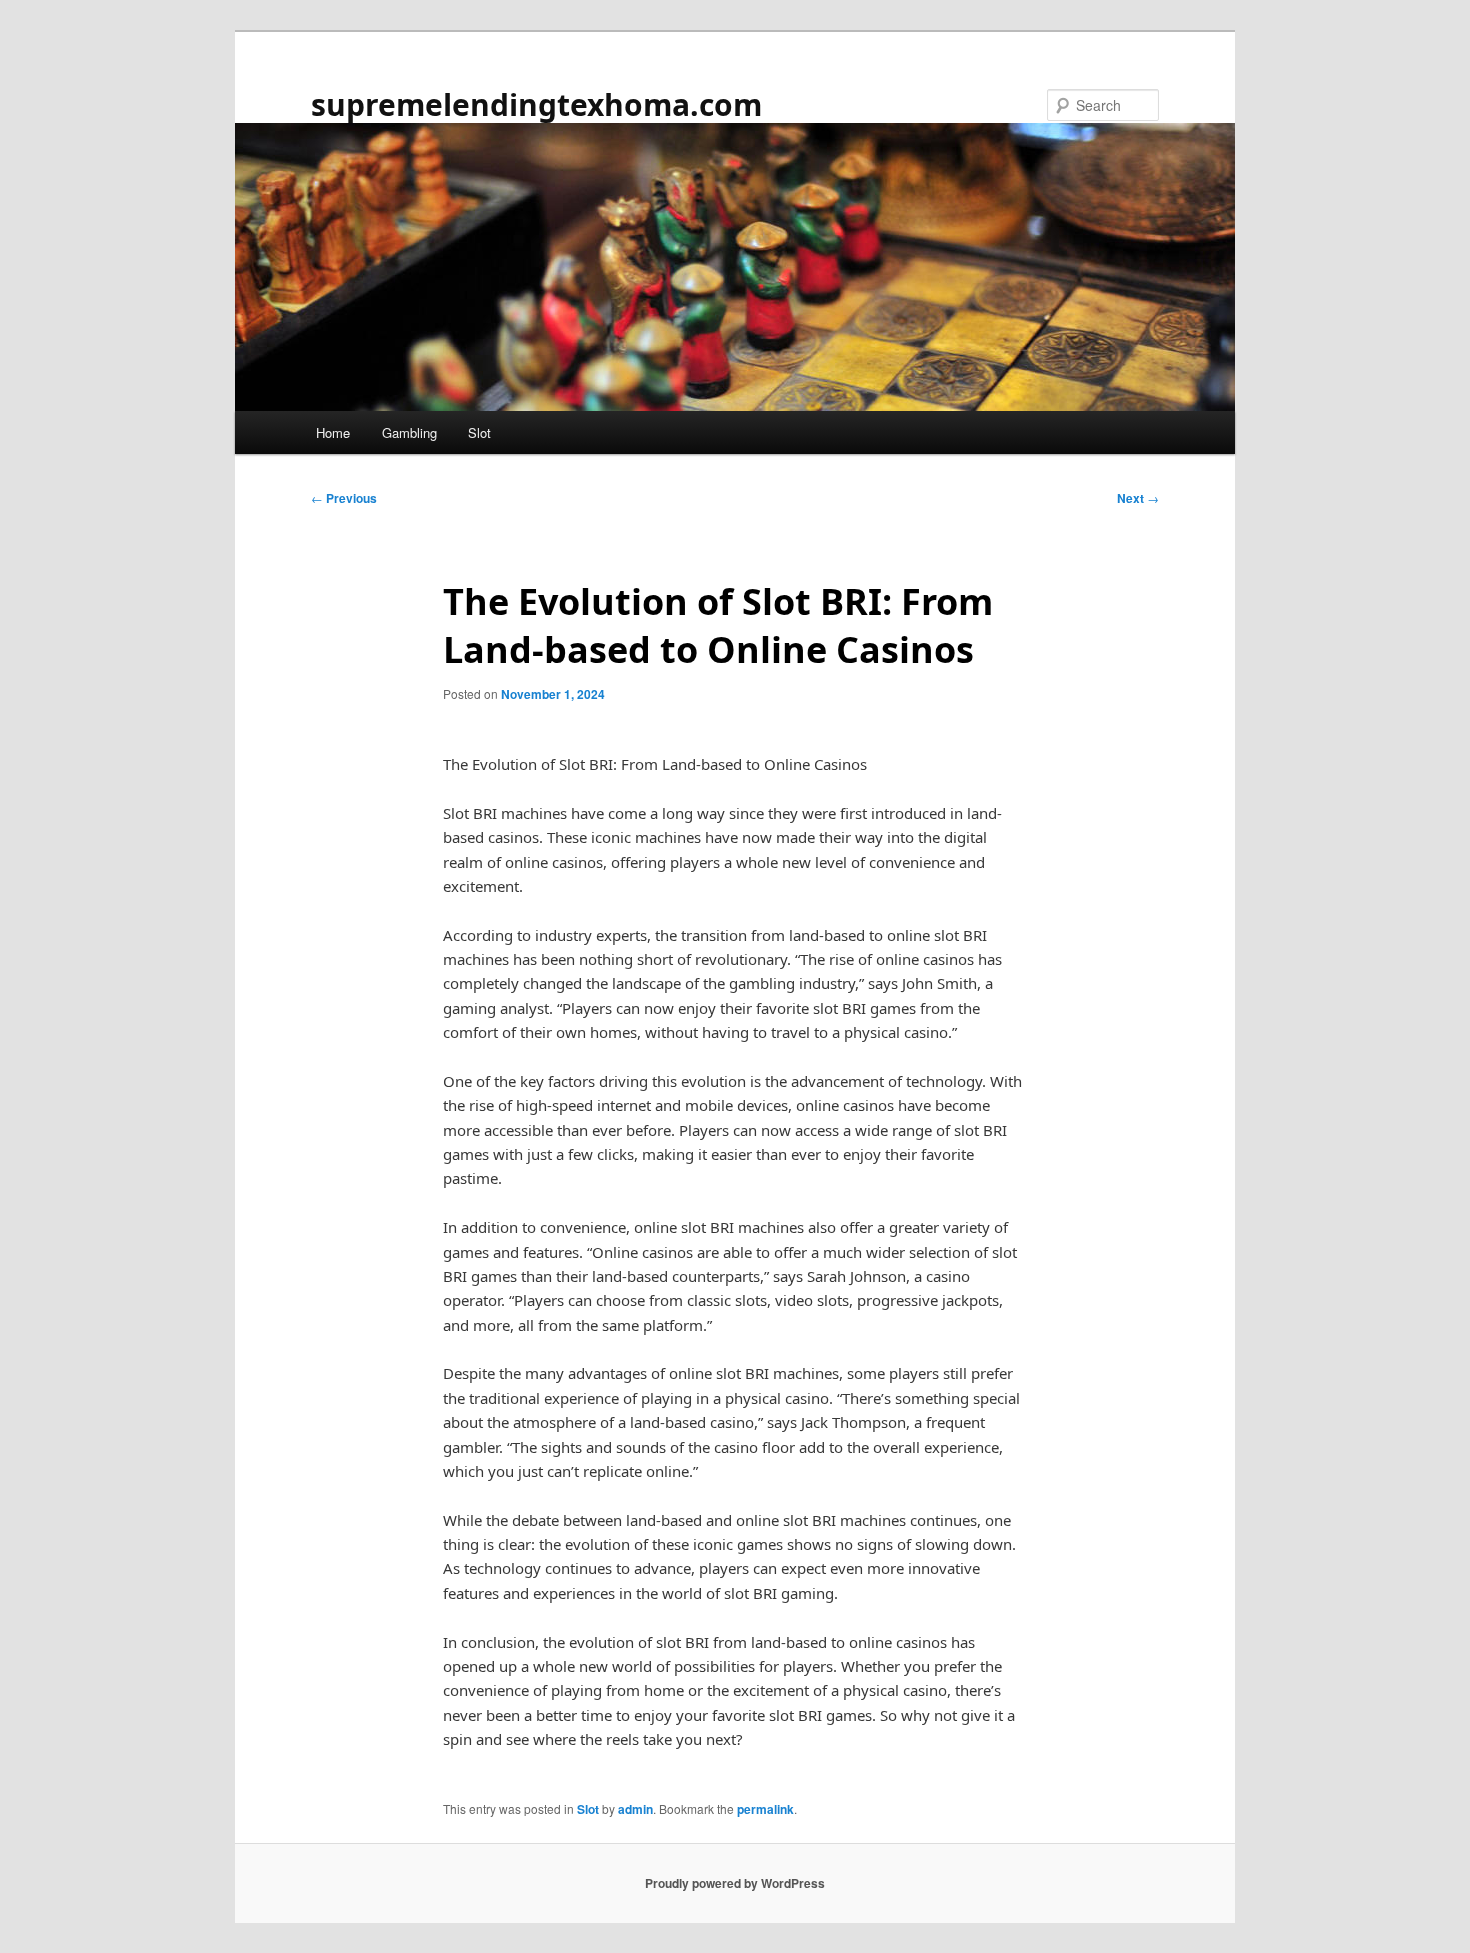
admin (635, 1809)
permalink (765, 1809)
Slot (479, 432)
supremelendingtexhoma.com (536, 104)
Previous (344, 498)
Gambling (409, 432)
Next (1138, 498)
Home (333, 432)
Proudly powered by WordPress (735, 1883)
